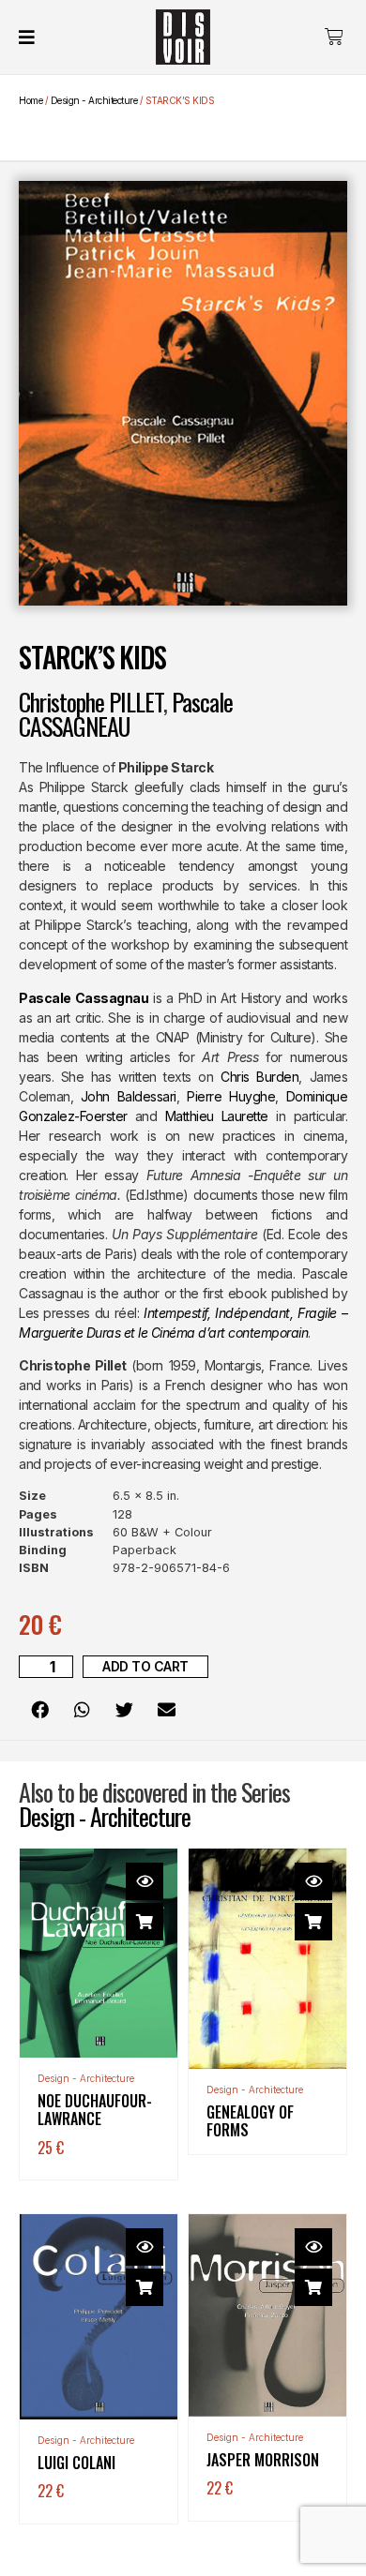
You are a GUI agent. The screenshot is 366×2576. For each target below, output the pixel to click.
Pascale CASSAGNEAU (126, 714)
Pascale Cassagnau (84, 998)
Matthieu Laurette (217, 1116)
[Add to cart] (145, 1922)
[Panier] (334, 37)
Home (30, 100)
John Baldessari (129, 1096)
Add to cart (145, 1666)
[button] (40, 1709)
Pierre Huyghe (231, 1096)
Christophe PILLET (91, 702)
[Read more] (313, 1922)
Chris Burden (259, 1077)
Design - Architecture (94, 100)
